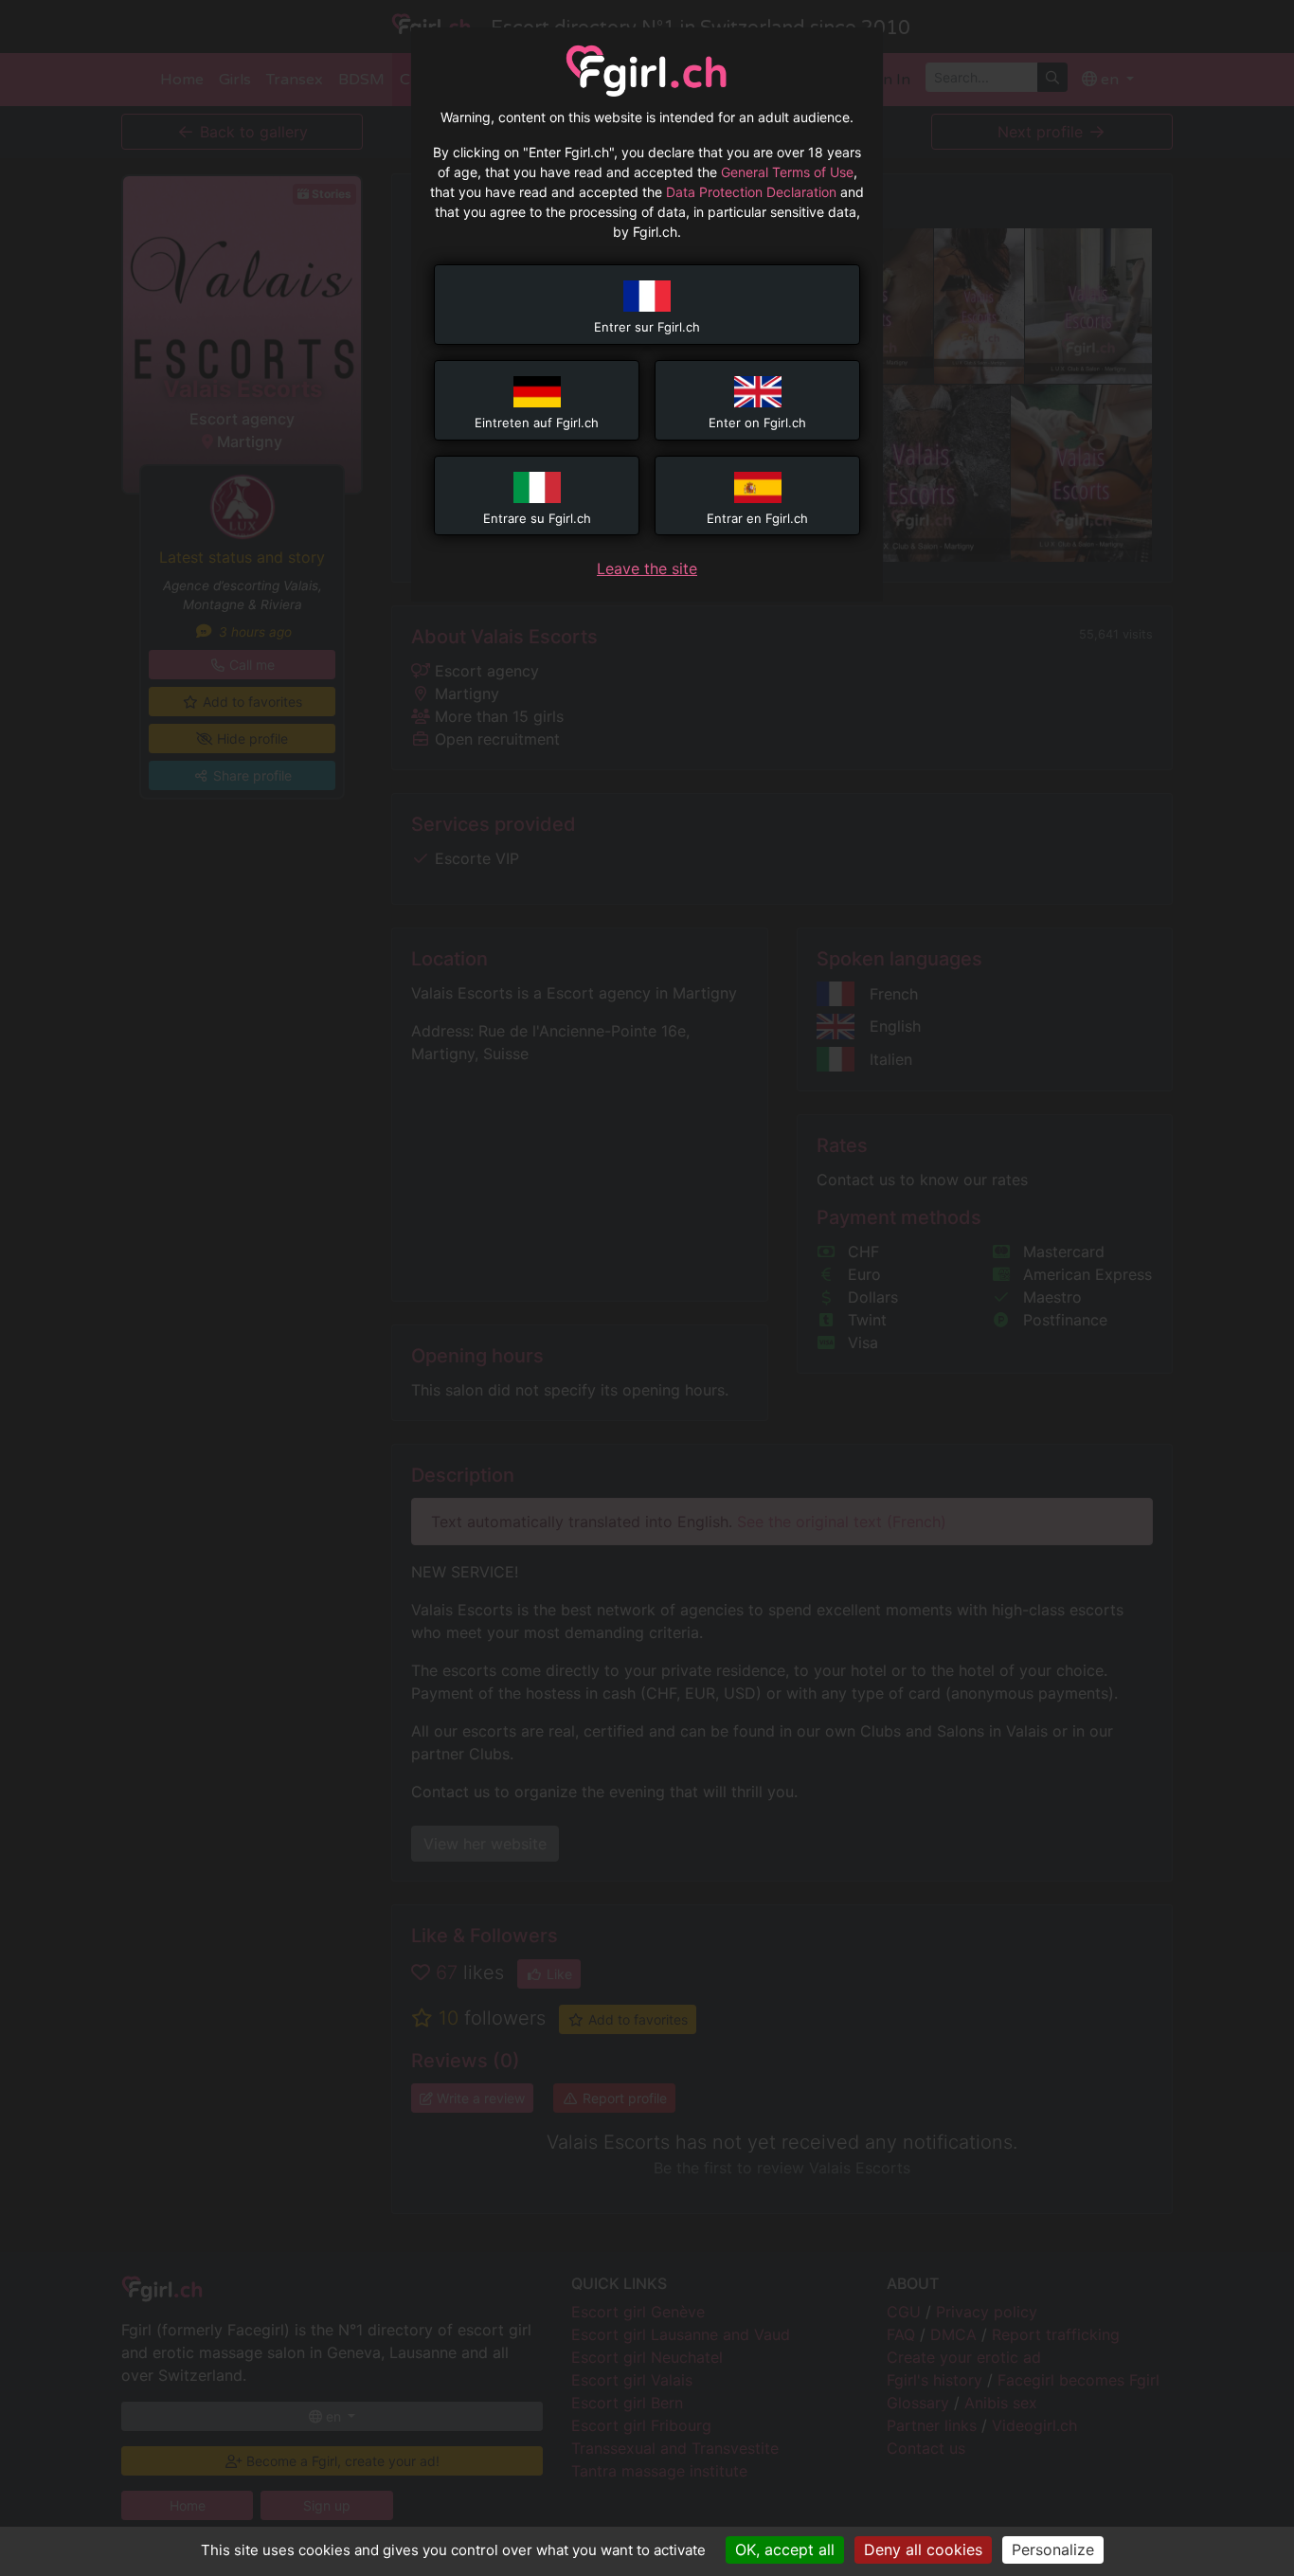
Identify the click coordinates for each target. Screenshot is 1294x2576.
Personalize (1053, 2549)
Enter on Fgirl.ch (757, 423)
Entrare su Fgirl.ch (537, 518)
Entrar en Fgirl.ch (757, 518)
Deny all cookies (923, 2549)
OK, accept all (785, 2549)
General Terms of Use (787, 172)
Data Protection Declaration (751, 192)
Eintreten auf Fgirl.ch (537, 423)
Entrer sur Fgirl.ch (647, 327)
